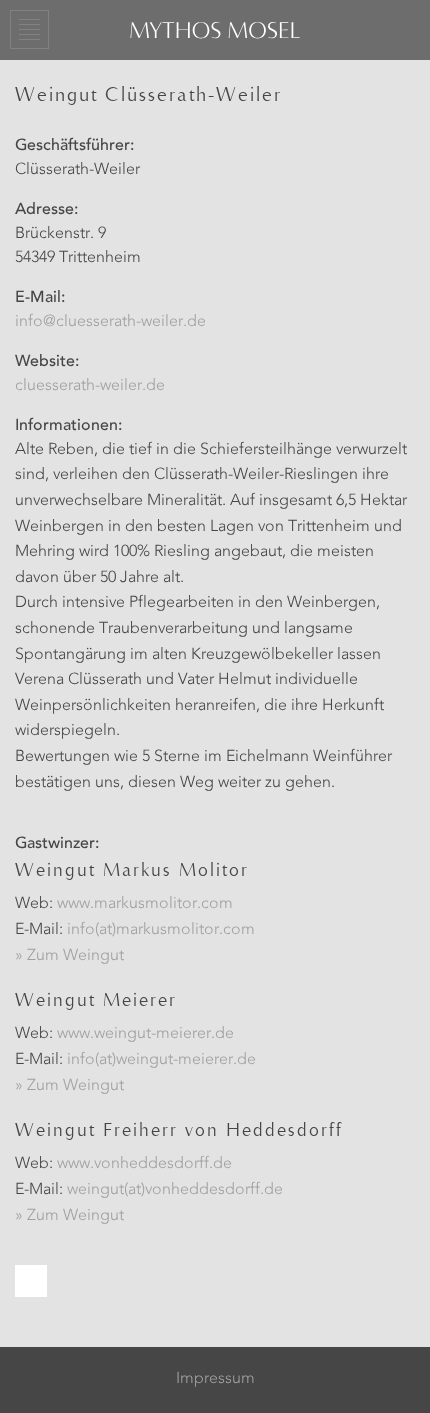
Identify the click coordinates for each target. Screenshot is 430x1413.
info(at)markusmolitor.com (161, 930)
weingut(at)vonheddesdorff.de (175, 1190)
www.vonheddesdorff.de (144, 1164)
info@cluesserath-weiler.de (110, 322)
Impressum (215, 1379)
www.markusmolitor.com (145, 904)
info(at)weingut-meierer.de (161, 1060)
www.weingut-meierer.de (145, 1034)
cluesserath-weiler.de (90, 386)
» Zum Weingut (69, 956)
